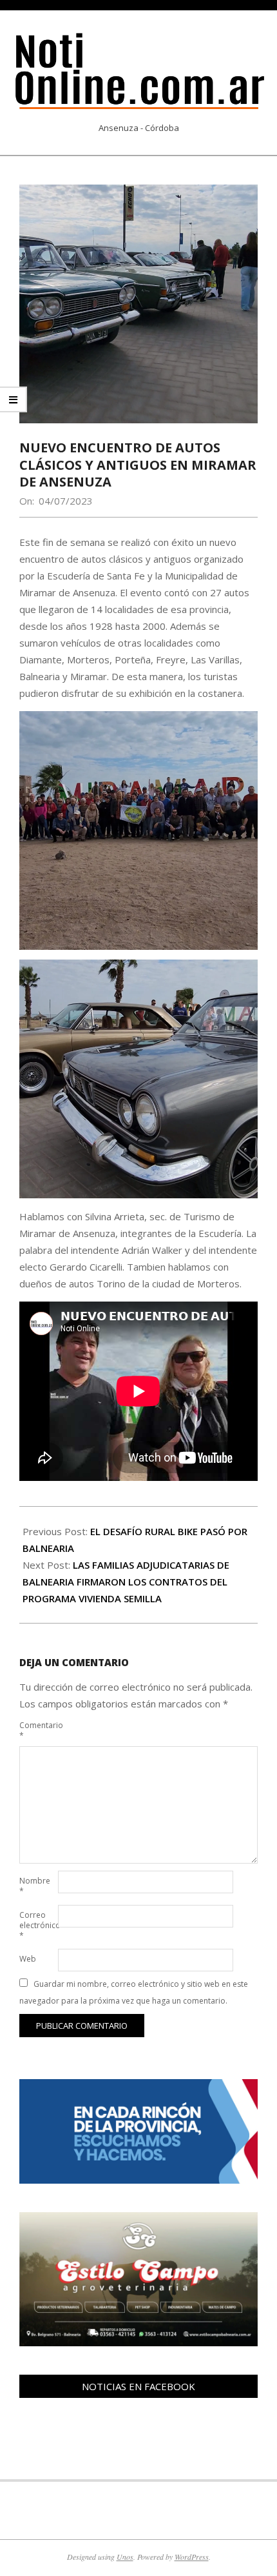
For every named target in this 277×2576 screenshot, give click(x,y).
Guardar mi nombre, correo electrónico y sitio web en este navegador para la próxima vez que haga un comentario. (134, 1992)
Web (28, 1959)
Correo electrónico (37, 1925)
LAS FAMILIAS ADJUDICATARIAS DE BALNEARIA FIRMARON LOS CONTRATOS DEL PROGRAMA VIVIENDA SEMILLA (126, 1582)
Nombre (35, 1886)
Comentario (37, 1730)
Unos (125, 2557)
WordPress (192, 2557)
